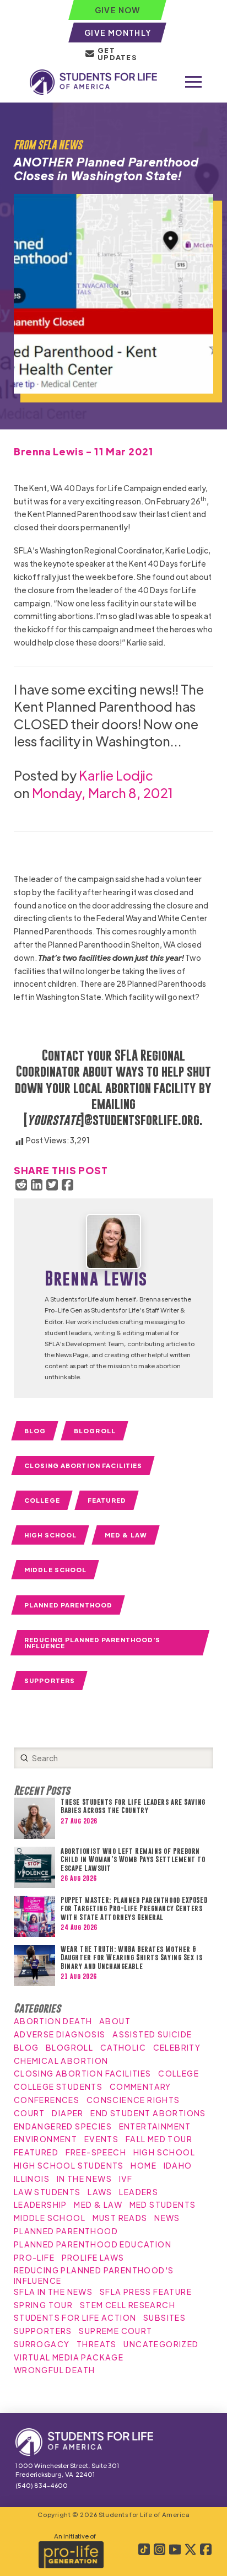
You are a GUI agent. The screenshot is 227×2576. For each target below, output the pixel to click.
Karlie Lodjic (116, 775)
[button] (193, 82)
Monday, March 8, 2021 (103, 792)
